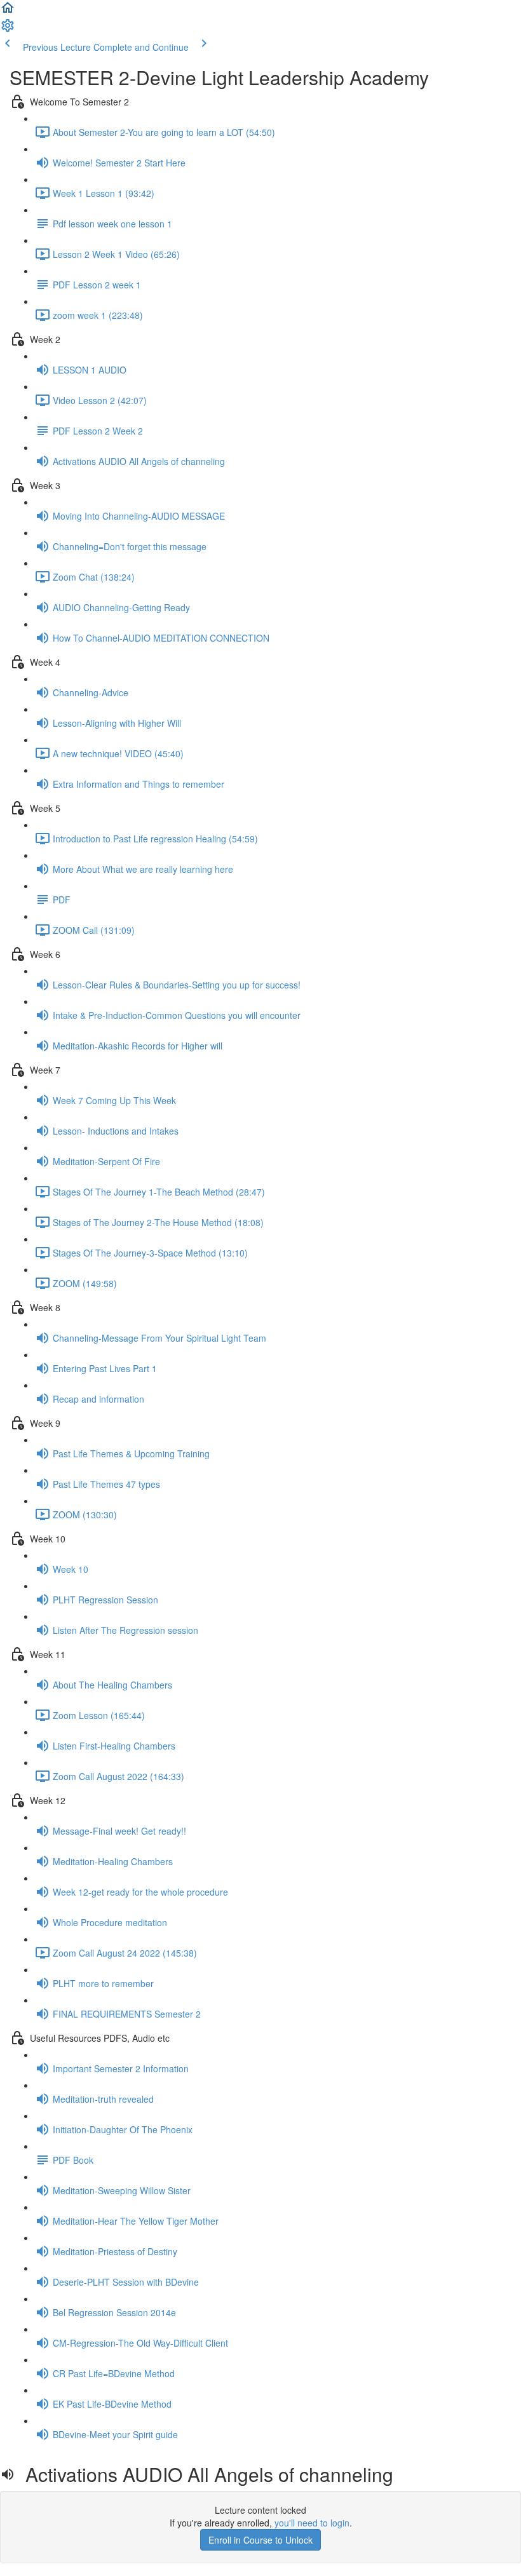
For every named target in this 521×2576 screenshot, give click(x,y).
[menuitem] (8, 29)
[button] (8, 11)
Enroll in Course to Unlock (260, 2540)
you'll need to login (312, 2523)
